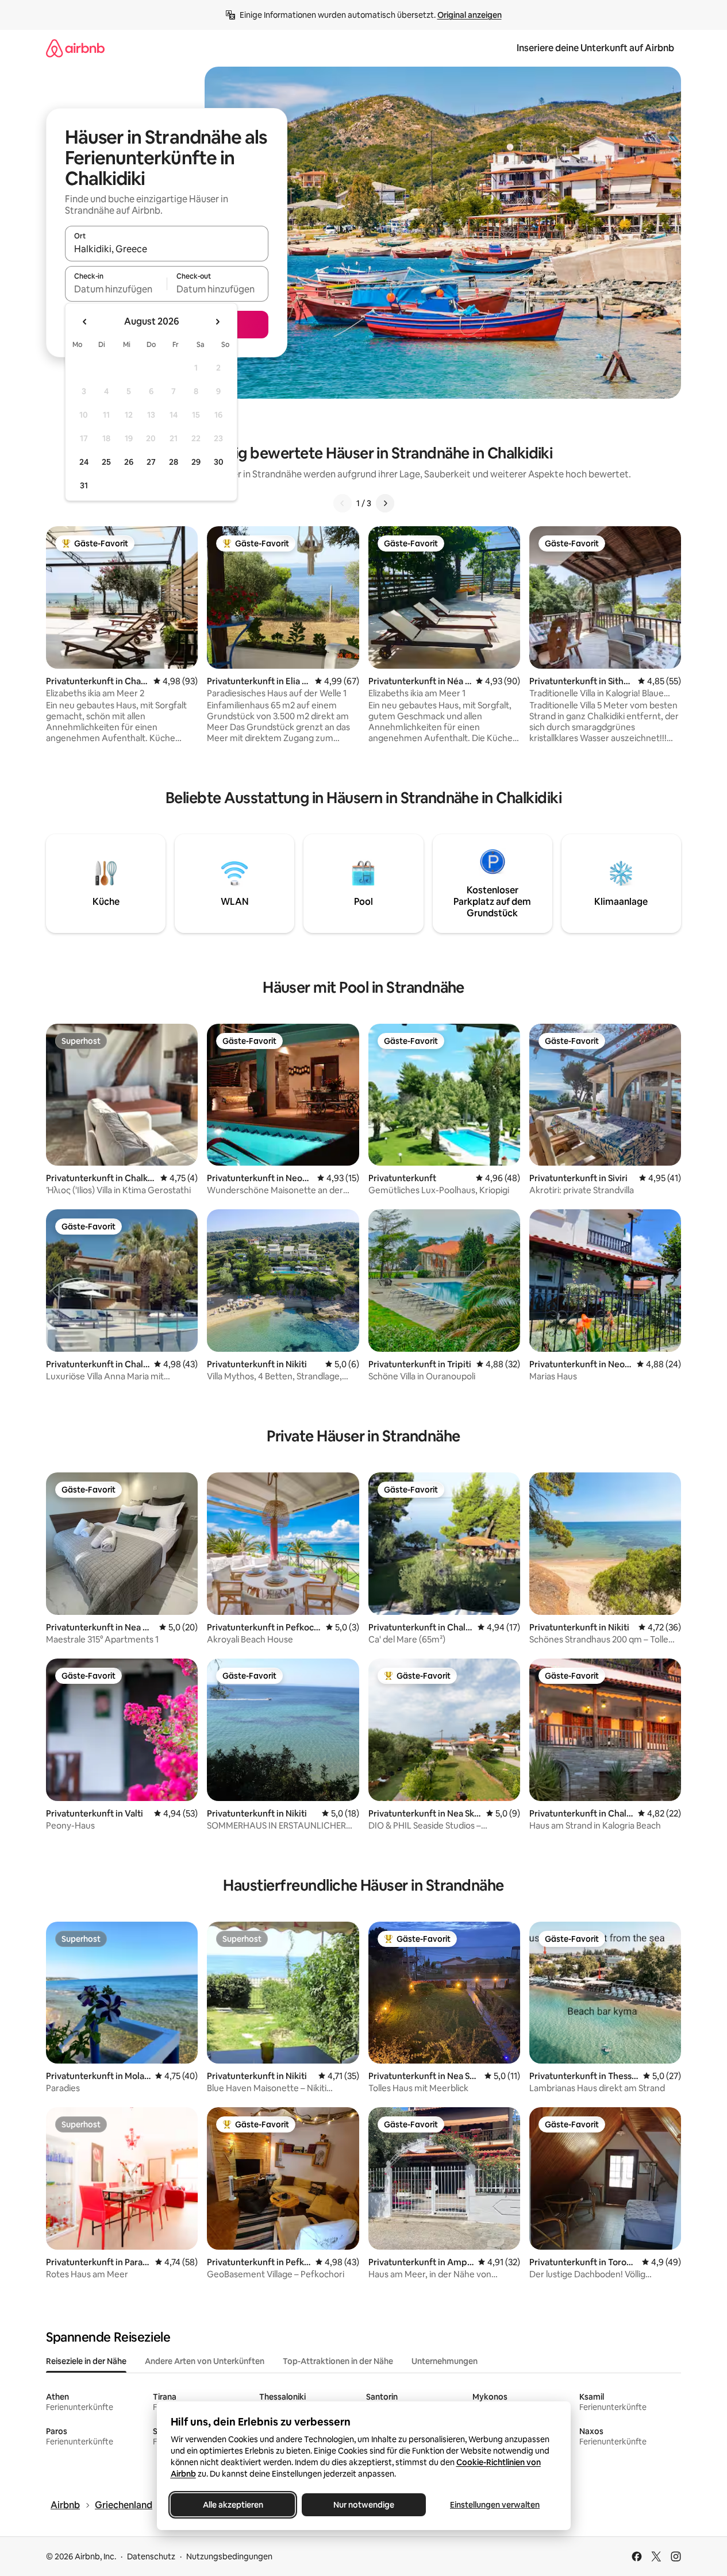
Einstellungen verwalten (495, 2505)
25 (106, 462)
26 (129, 462)
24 (84, 462)
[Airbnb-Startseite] (75, 48)
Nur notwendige (364, 2505)
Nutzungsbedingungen (229, 2556)
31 (84, 485)
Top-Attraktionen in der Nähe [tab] (338, 2361)
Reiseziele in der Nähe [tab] (86, 2361)
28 (174, 462)
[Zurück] (343, 503)
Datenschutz (151, 2556)
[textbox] (116, 289)
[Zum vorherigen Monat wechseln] (85, 322)
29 (196, 462)
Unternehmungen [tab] (445, 2361)
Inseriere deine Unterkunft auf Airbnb (595, 48)
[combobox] (167, 249)
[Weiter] (385, 503)
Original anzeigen (470, 15)
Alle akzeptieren (232, 2505)
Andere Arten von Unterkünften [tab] (205, 2361)
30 (219, 462)
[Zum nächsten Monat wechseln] (217, 322)
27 (151, 462)
